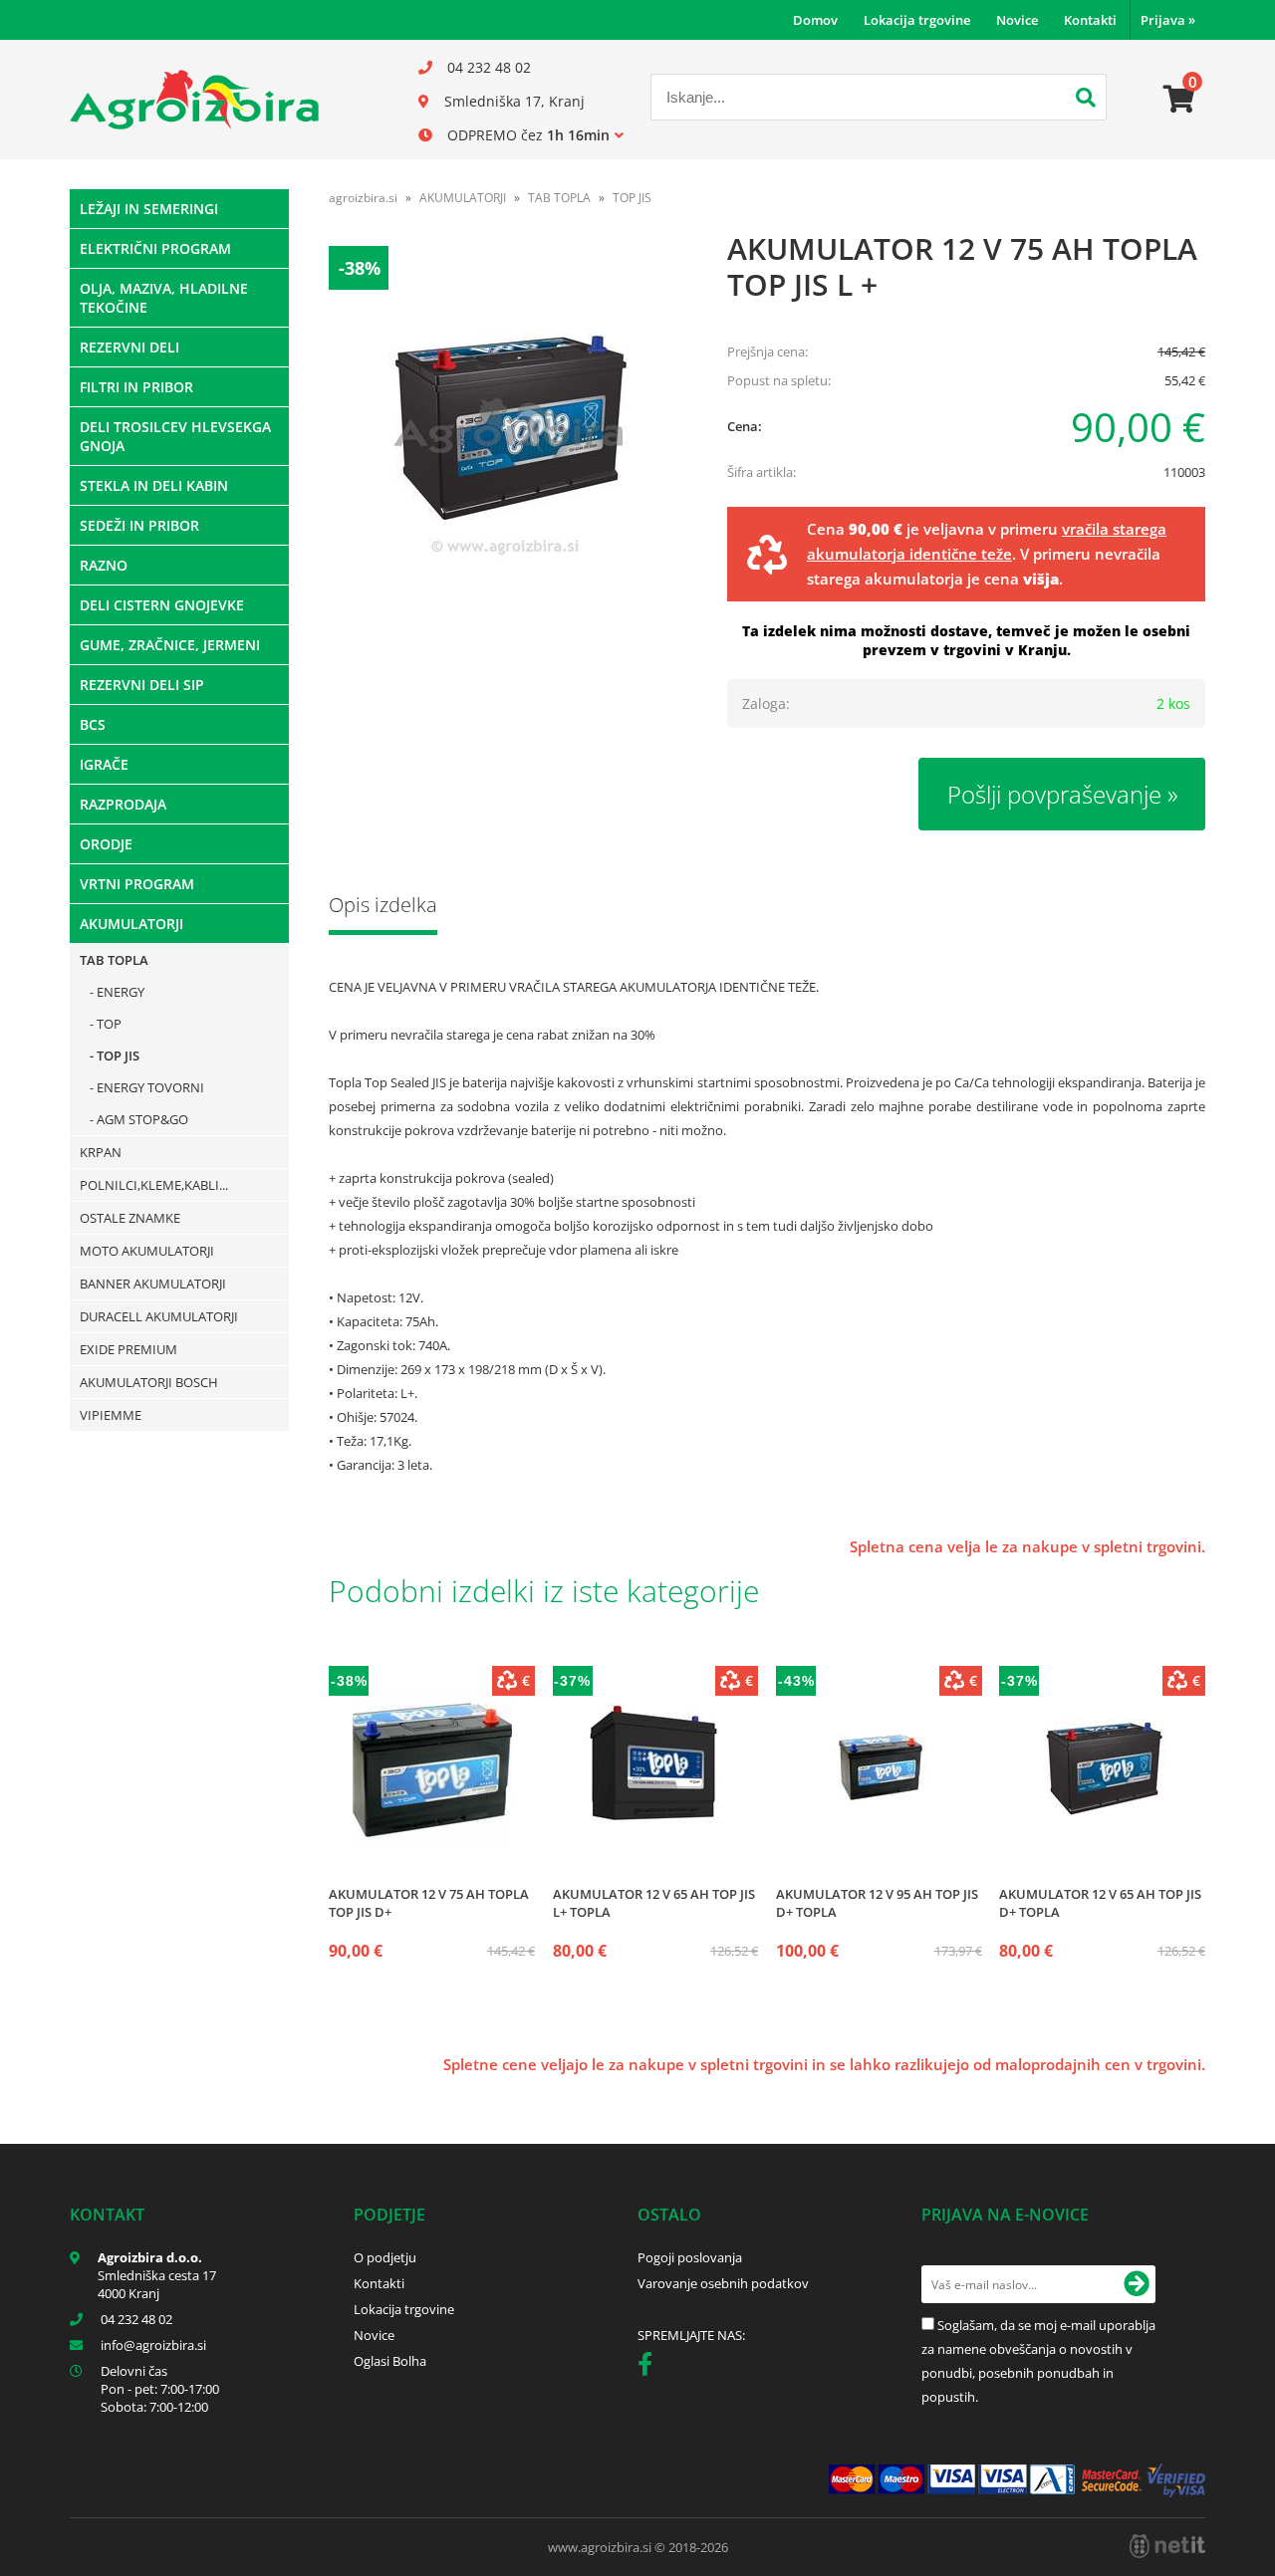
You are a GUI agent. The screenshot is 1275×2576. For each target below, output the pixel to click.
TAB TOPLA (114, 960)
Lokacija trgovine (917, 20)
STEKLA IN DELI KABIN (154, 485)
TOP (109, 1024)
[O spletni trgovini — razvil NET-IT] (1167, 2546)
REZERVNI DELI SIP (142, 685)
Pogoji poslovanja (690, 2257)
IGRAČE (104, 764)
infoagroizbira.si (153, 2345)
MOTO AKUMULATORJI (147, 1251)
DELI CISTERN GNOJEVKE (162, 605)
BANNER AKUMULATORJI (153, 1284)
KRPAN (101, 1152)
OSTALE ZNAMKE (130, 1218)
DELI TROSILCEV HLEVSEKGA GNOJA (175, 436)
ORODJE (106, 844)
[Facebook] (650, 2368)
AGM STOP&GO (142, 1119)
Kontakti (1090, 20)
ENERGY (121, 992)
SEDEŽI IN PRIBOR (139, 525)
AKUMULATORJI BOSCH (149, 1382)
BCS (93, 724)
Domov (815, 20)
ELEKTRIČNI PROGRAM (155, 248)
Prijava (1168, 20)
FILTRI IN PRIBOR (136, 387)
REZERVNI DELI (129, 347)
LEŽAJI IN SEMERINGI (149, 209)
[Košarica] (1179, 100)
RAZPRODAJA (123, 804)
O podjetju (385, 2257)
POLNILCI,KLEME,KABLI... (154, 1185)
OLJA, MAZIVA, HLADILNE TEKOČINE (164, 298)
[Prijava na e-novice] (1137, 2284)
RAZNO (104, 565)
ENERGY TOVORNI (150, 1087)
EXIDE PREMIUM (128, 1349)
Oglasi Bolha (390, 2361)
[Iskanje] (1086, 100)
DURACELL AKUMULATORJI (159, 1316)
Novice (1017, 20)
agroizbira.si (363, 198)
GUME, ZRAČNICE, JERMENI (170, 645)
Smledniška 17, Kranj (514, 101)
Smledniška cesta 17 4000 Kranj (157, 2284)
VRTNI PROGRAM (137, 884)
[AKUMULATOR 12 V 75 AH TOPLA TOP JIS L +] (508, 425)
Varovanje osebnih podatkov (723, 2283)
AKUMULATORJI (131, 924)
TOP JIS (118, 1055)
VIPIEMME (111, 1415)
